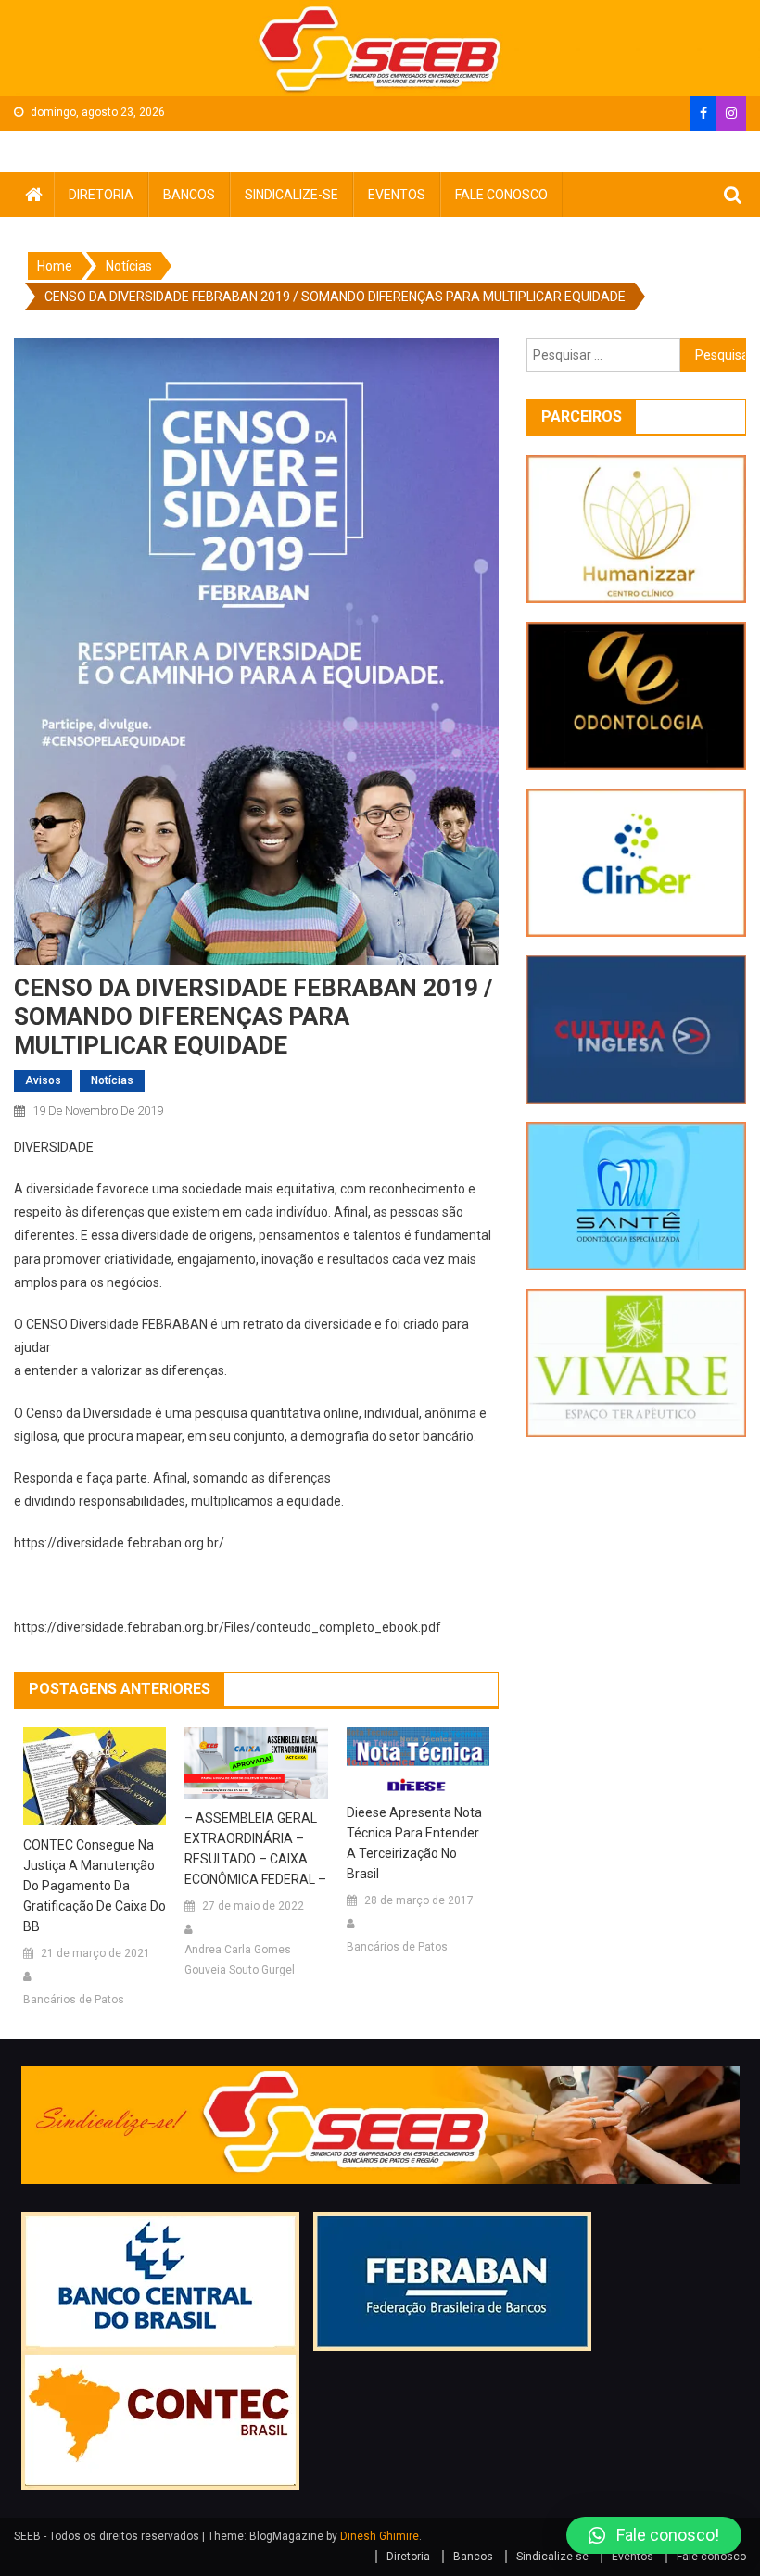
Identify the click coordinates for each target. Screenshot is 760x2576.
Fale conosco (501, 195)
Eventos (397, 195)
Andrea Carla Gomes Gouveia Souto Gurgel (240, 1960)
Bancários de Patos (74, 2000)
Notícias (112, 1080)
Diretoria (101, 195)
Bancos (189, 195)
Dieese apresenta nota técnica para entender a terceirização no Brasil (414, 1843)
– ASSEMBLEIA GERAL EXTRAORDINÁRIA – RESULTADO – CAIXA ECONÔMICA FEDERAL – (255, 1849)
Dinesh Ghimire (380, 2536)
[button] (654, 2535)
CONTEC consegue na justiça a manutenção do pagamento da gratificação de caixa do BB (95, 1886)
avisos (43, 1080)
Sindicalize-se (291, 195)
